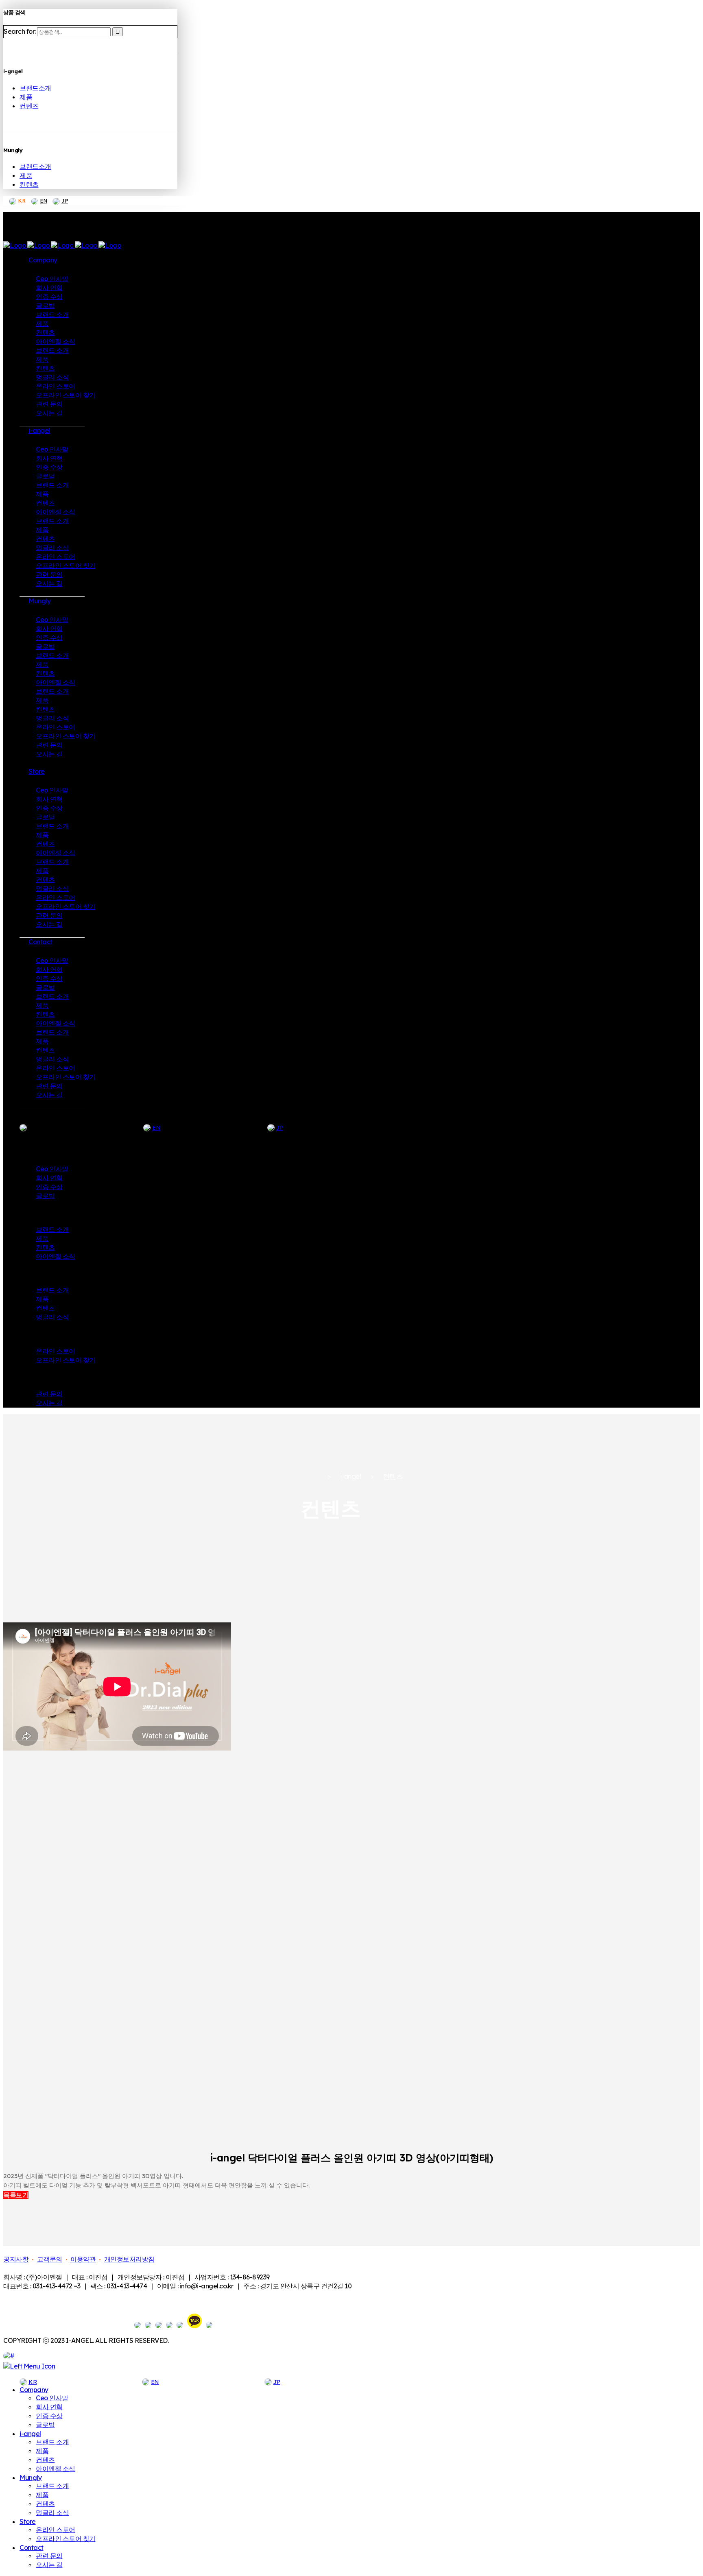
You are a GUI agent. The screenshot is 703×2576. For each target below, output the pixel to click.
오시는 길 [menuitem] (49, 2565)
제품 (26, 97)
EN (43, 201)
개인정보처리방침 (129, 2259)
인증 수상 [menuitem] (49, 2416)
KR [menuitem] (33, 2382)
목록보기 (16, 2195)
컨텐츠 (29, 106)
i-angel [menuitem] (30, 2434)
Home (309, 1477)
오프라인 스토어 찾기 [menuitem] (66, 2539)
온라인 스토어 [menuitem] (56, 2530)
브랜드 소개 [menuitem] (52, 2442)
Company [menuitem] (34, 2390)
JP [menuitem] (277, 2382)
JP (65, 201)
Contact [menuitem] (32, 2548)
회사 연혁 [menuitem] (49, 2407)
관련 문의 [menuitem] (49, 2556)
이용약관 (83, 2259)
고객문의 (50, 2259)
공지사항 (16, 2259)
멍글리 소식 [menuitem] (52, 2513)
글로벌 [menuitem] (45, 2425)
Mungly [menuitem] (31, 2478)
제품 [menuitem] (42, 2451)
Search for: (20, 31)
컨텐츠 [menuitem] (45, 2460)
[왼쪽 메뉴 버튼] (29, 2366)
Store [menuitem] (28, 2521)
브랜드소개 (35, 88)
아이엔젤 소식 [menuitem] (56, 2469)
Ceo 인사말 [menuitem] (52, 2398)
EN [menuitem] (155, 2382)
